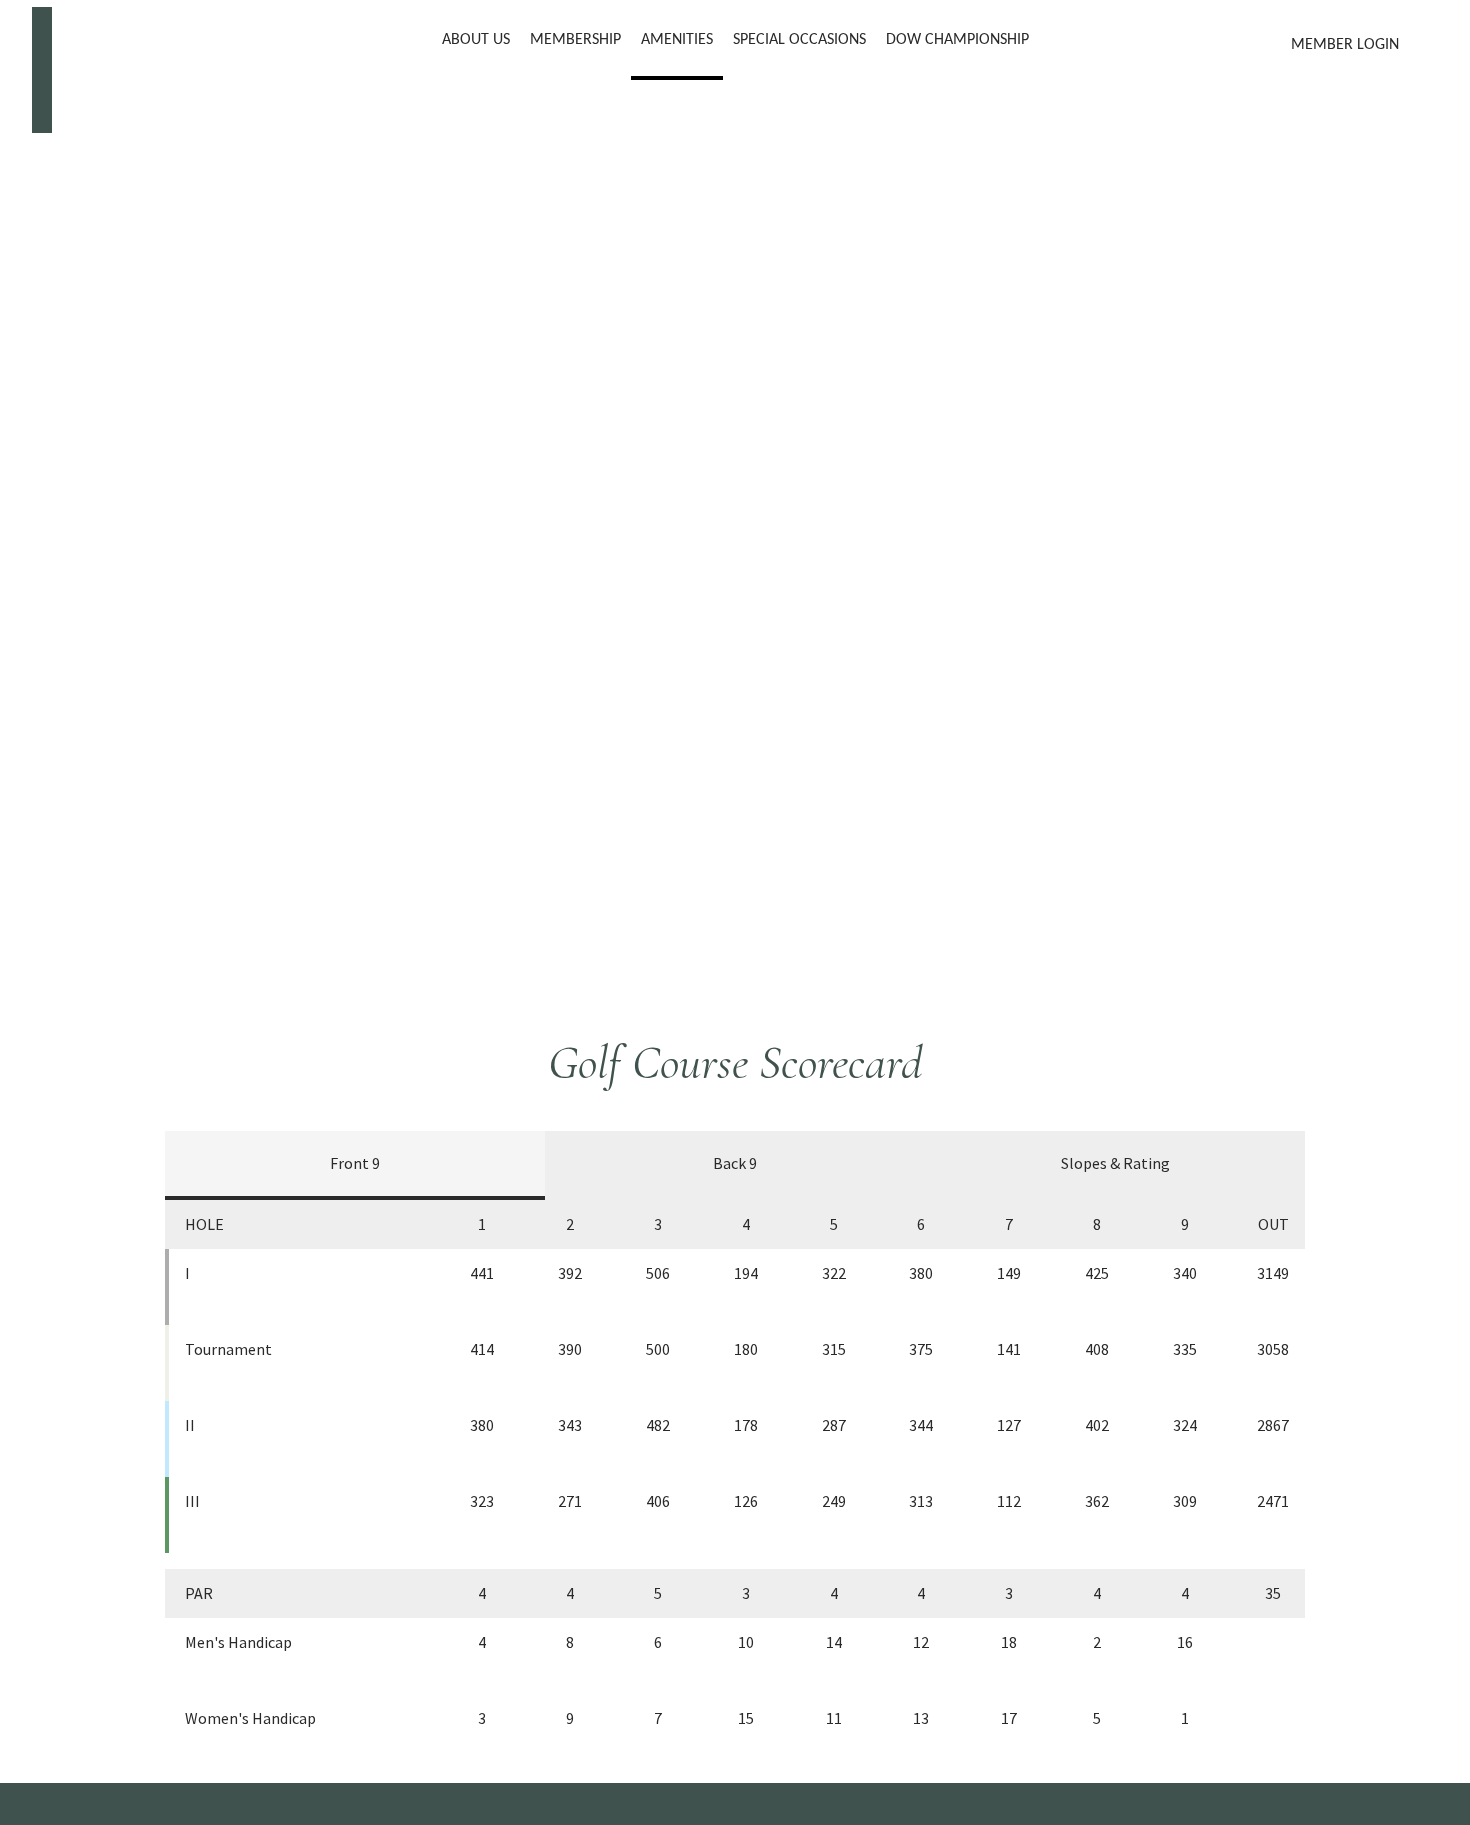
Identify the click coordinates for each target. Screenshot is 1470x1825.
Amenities (677, 40)
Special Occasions (799, 40)
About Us (476, 40)
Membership (575, 40)
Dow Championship (957, 40)
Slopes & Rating (1115, 1163)
